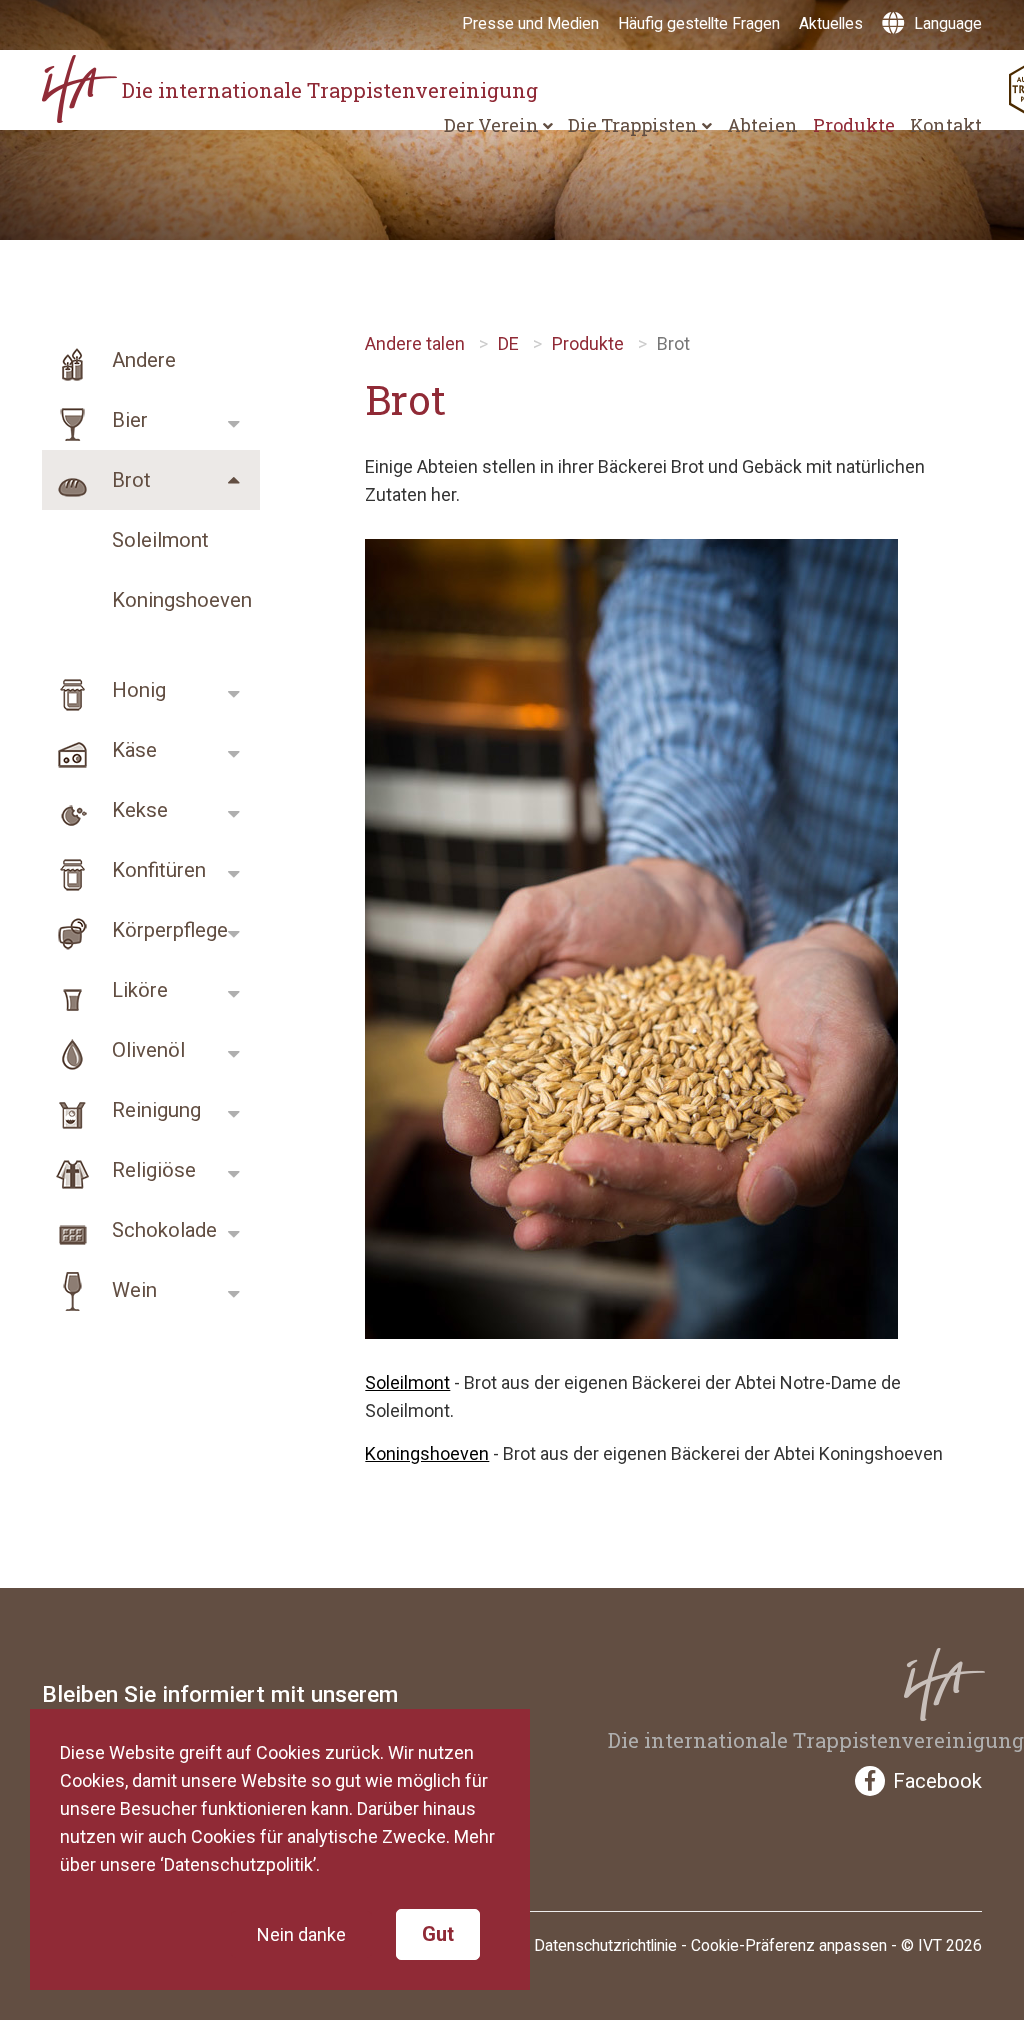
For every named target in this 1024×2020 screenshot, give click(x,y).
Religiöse (151, 1170)
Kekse (137, 810)
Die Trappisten (635, 125)
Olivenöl (146, 1050)
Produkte (854, 125)
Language (946, 23)
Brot (129, 480)
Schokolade (162, 1230)
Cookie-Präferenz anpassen (789, 1945)
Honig (136, 690)
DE (508, 343)
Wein (132, 1290)
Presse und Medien (530, 23)
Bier (127, 420)
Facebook (937, 1781)
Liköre (137, 990)
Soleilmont (160, 540)
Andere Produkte (109, 369)
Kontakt (946, 125)
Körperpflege (167, 930)
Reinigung (154, 1110)
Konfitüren (156, 870)
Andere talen (415, 343)
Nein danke (301, 1934)
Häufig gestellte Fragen (699, 23)
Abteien (762, 125)
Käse (132, 750)
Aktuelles (831, 23)
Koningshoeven (182, 600)
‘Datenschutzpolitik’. (240, 1864)
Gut (438, 1934)
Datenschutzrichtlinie (605, 1945)
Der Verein (493, 125)
